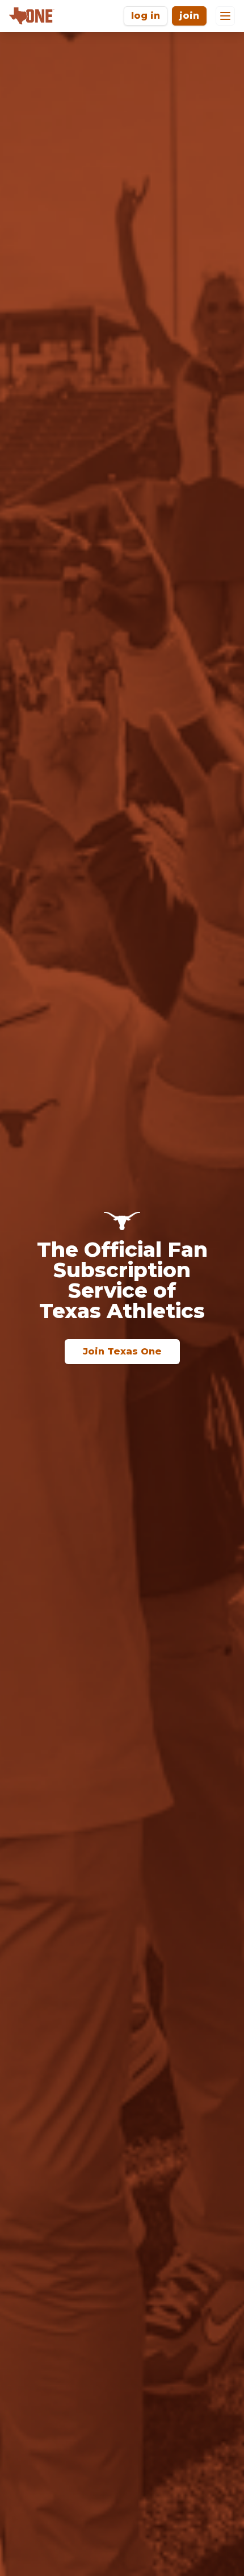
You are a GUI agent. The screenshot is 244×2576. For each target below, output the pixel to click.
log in (146, 16)
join (189, 16)
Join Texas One (122, 1351)
